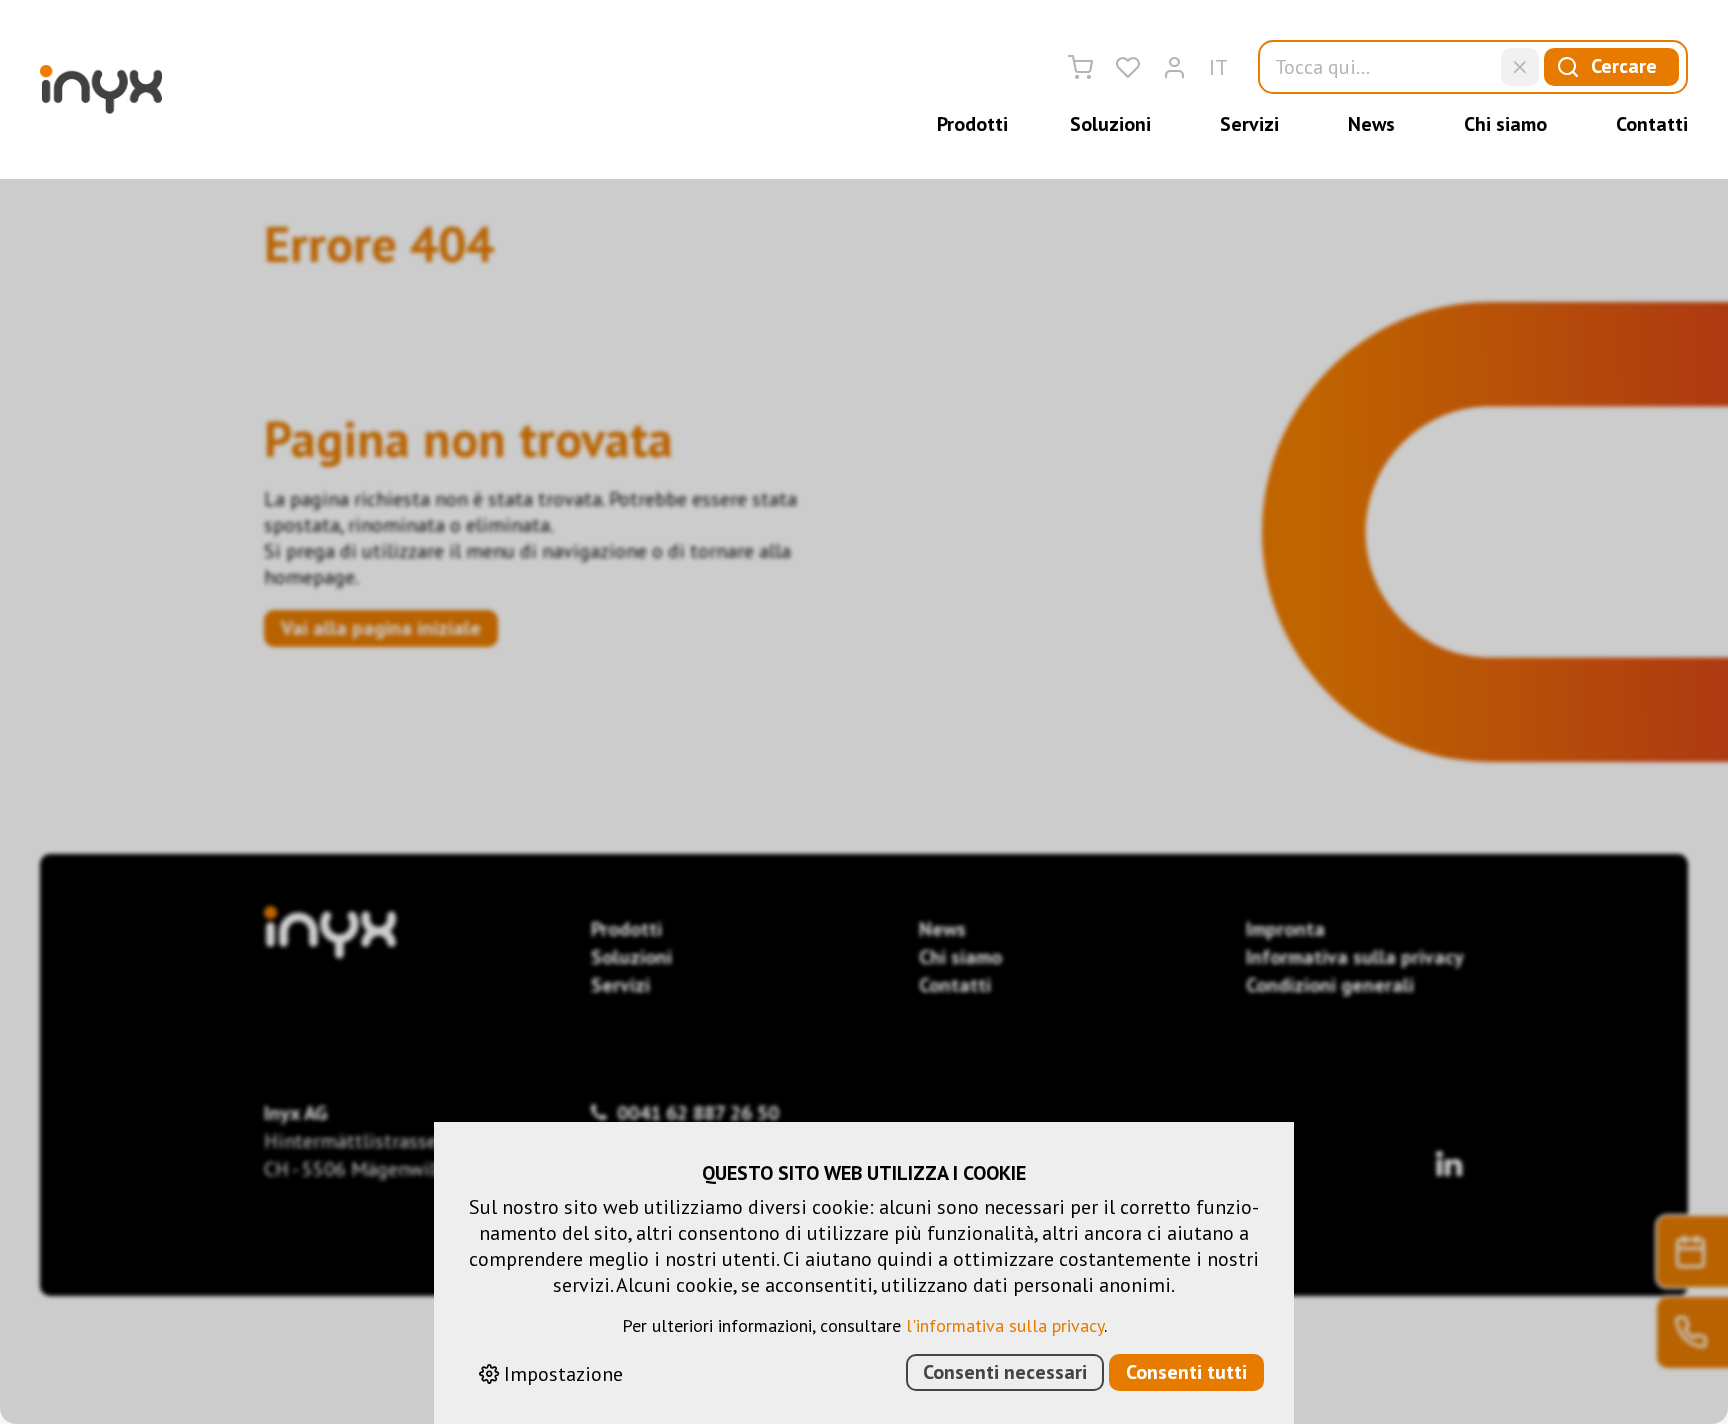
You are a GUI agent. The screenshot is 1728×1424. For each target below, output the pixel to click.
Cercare (1624, 66)
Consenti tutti (1186, 1372)
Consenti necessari (1005, 1372)
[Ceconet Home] (101, 89)
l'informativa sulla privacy (1005, 1325)
